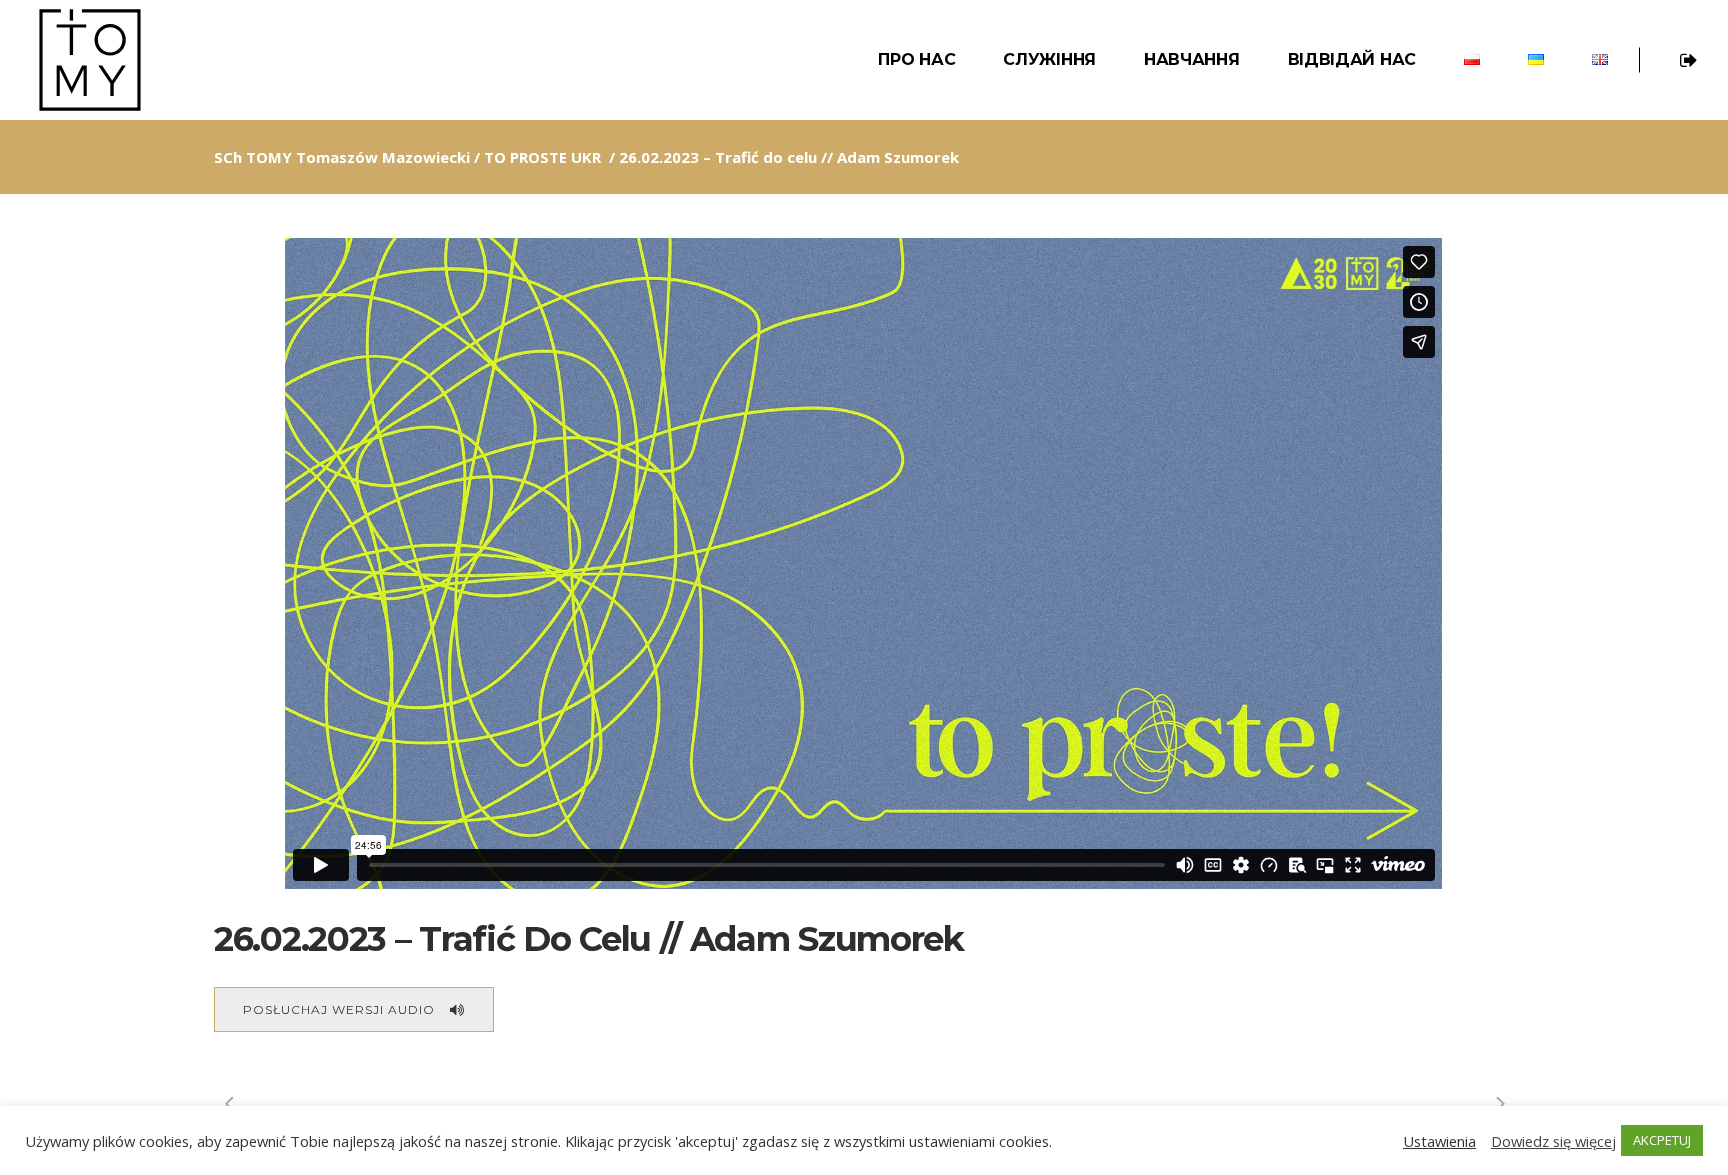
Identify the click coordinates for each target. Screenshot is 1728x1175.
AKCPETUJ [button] (1662, 1140)
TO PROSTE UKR (542, 157)
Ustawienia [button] (1439, 1141)
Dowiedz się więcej (1553, 1141)
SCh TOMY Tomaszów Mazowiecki (342, 157)
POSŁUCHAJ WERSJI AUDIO (339, 1009)
